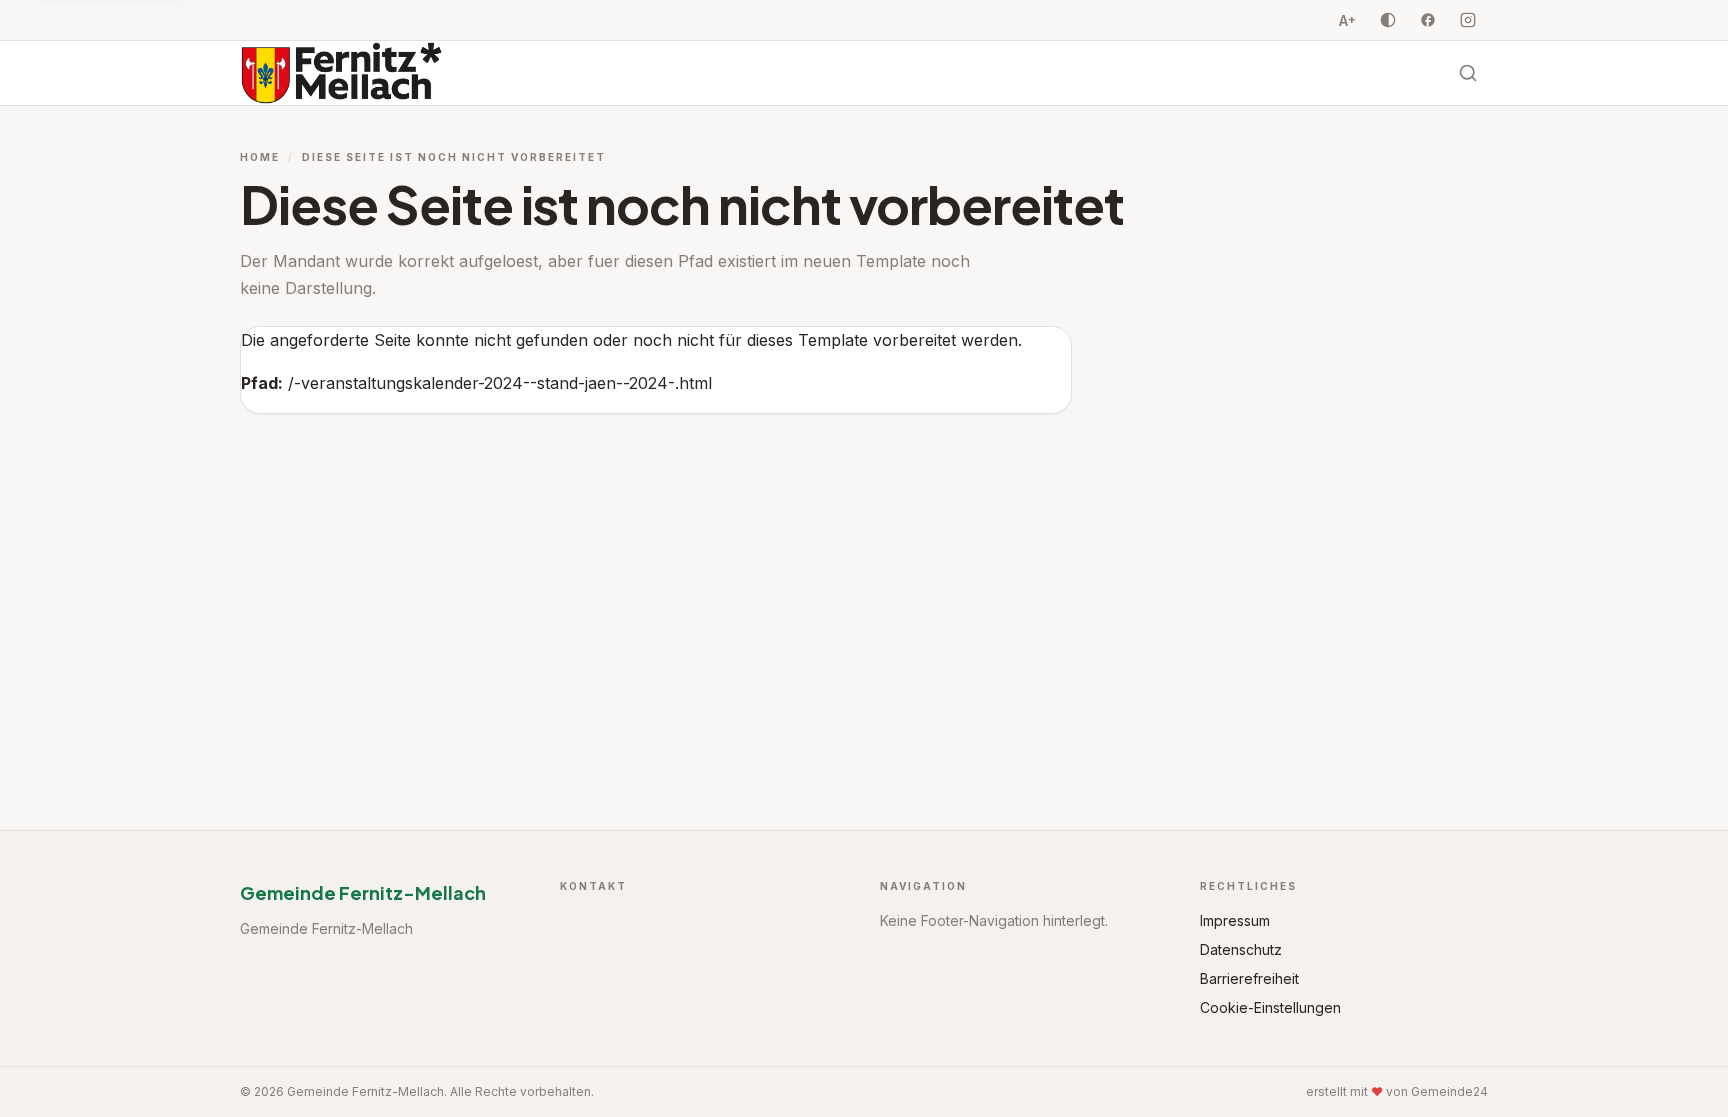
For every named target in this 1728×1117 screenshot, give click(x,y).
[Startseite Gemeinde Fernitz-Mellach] (341, 73)
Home (260, 157)
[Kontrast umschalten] (1388, 20)
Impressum (1235, 920)
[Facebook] (1428, 20)
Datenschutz (1241, 949)
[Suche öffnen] (1468, 73)
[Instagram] (1468, 20)
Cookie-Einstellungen (1270, 1007)
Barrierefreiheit (1249, 978)
